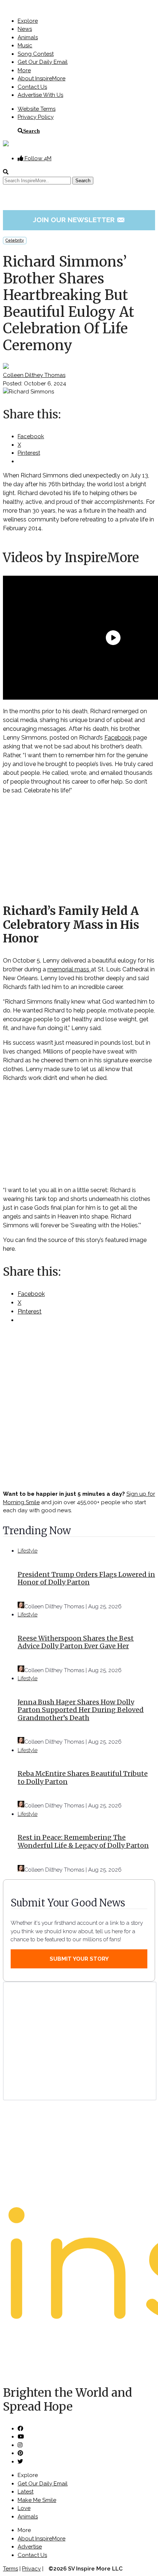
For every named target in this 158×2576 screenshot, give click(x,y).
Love (24, 2508)
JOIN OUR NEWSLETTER (79, 220)
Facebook (118, 738)
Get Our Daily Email (43, 62)
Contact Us (32, 87)
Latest (26, 2492)
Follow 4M (37, 158)
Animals (28, 37)
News (25, 29)
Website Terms (37, 109)
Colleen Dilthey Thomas (34, 375)
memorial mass (69, 969)
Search (31, 131)
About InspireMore (42, 78)
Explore (28, 21)
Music (25, 45)
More (24, 70)
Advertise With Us (40, 95)
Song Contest (36, 54)
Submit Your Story (79, 1959)
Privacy (31, 2569)
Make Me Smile (37, 2500)
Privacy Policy (36, 117)
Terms (10, 2569)
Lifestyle (28, 1551)
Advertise (30, 2547)
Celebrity (15, 240)
